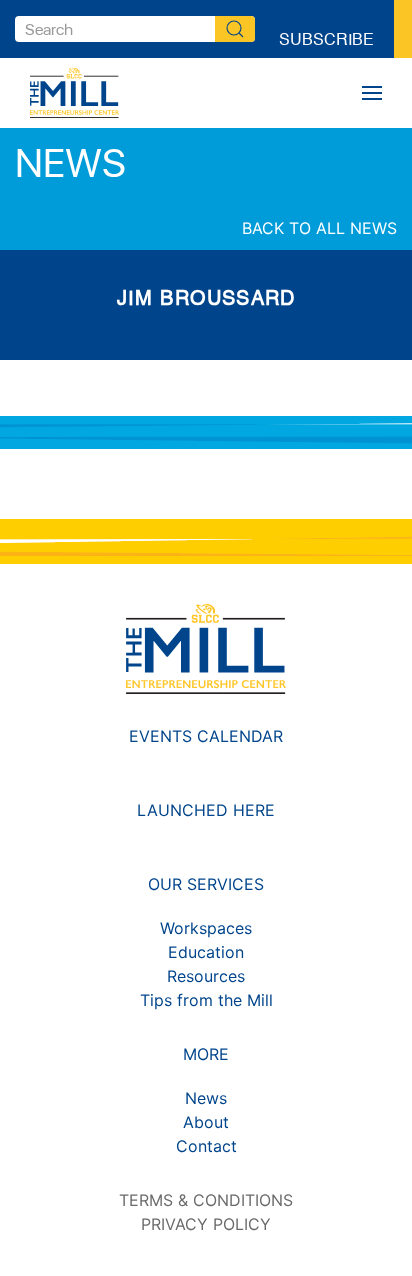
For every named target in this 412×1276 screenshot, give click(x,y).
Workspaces (206, 928)
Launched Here (206, 810)
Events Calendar (206, 736)
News (206, 1098)
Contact (206, 1146)
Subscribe (326, 29)
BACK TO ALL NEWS (319, 228)
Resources (206, 976)
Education (206, 952)
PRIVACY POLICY (206, 1224)
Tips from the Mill (206, 1000)
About (206, 1122)
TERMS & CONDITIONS (206, 1200)
